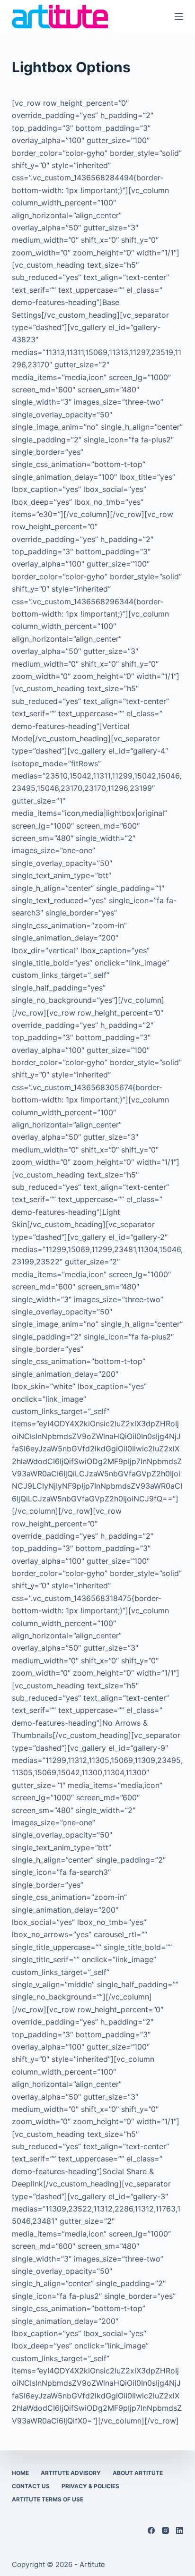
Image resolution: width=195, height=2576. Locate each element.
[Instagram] (165, 2530)
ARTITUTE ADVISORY (71, 2473)
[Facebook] (151, 2530)
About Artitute (138, 2473)
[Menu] (179, 17)
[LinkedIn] (180, 2530)
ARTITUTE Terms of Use (48, 2499)
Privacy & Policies (90, 2486)
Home (20, 2473)
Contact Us (31, 2486)
